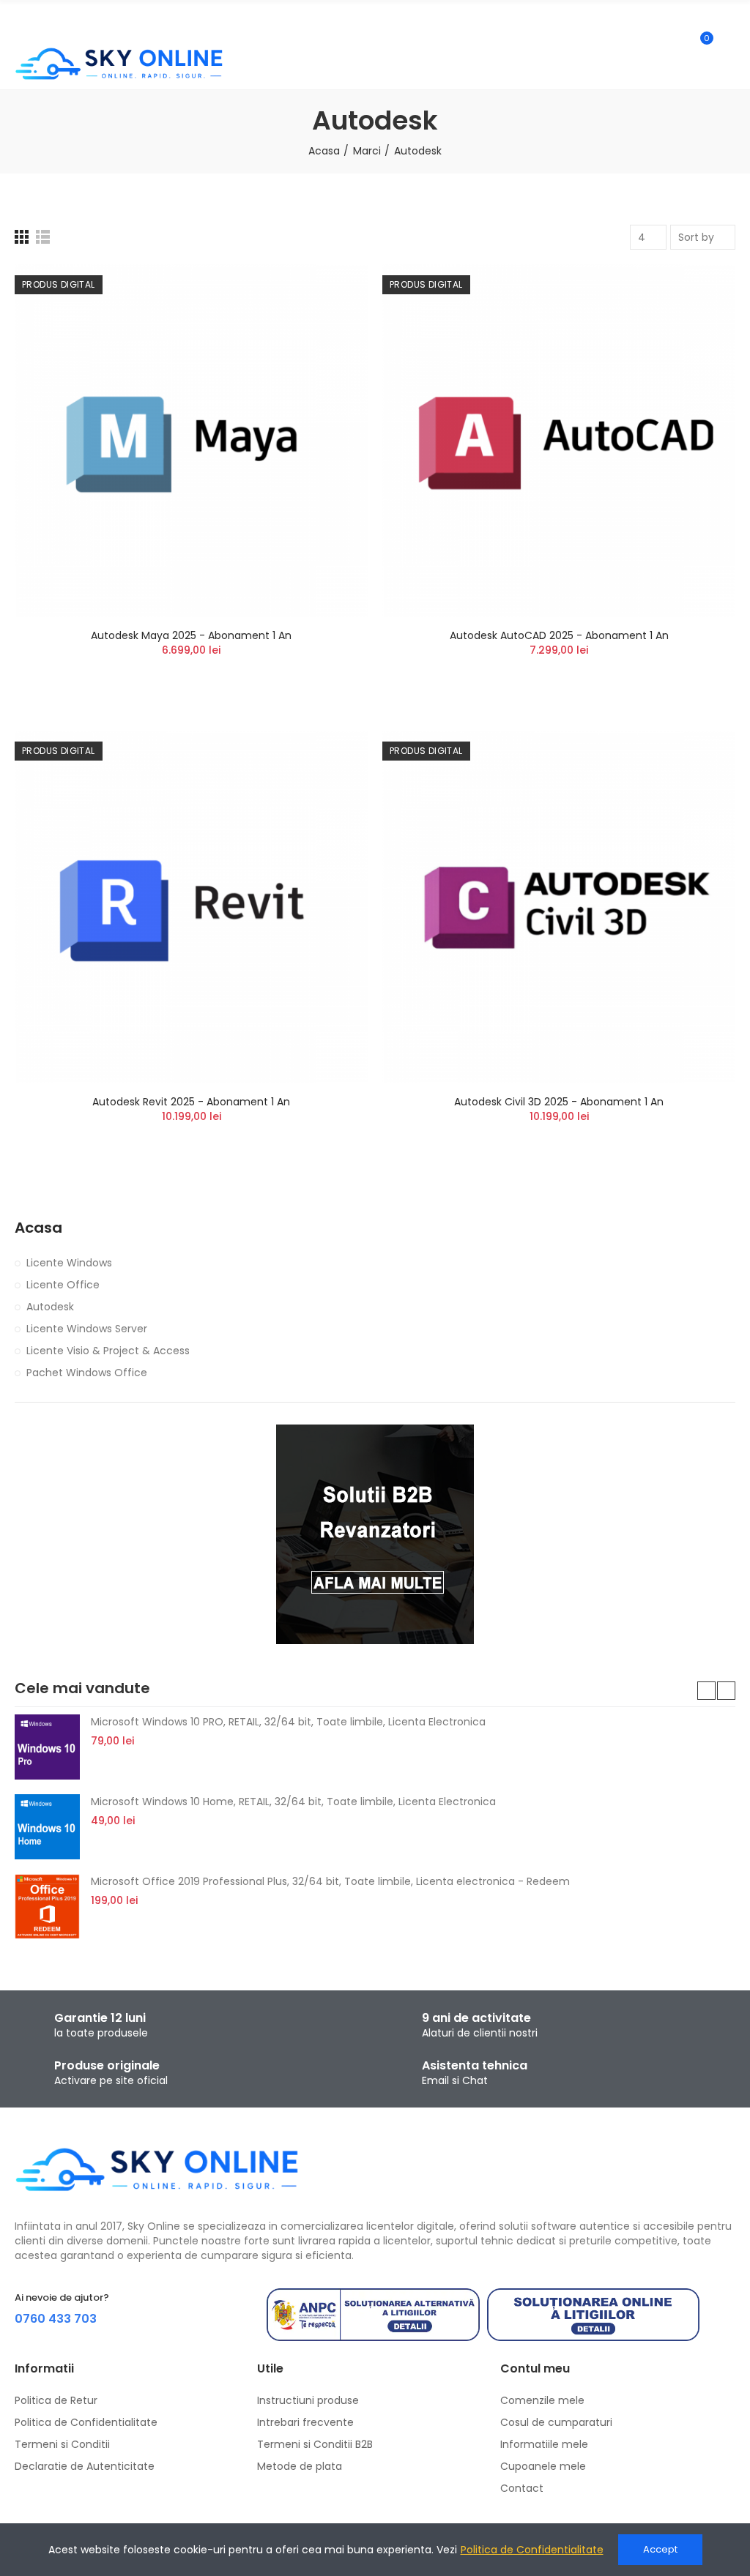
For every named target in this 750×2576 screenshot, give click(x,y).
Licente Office (63, 1285)
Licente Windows (69, 1263)
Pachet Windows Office (87, 1373)
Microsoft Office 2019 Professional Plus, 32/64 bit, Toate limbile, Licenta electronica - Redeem (330, 1881)
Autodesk (50, 1307)
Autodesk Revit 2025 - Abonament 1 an (191, 1102)
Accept (660, 2549)
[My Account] (728, 45)
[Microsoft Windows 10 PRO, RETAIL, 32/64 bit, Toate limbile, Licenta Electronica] (47, 1747)
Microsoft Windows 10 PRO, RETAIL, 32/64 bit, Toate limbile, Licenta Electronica (288, 1722)
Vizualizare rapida (331, 319)
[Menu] (22, 20)
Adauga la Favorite (331, 290)
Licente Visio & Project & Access (108, 1351)
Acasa (38, 1228)
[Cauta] (675, 45)
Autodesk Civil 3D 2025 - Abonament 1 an (559, 1102)
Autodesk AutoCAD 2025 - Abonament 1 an (559, 635)
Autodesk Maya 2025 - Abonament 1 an (191, 635)
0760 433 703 (56, 2319)
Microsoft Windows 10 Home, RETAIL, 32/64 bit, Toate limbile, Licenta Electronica (293, 1802)
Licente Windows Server (87, 1329)
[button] (706, 1691)
